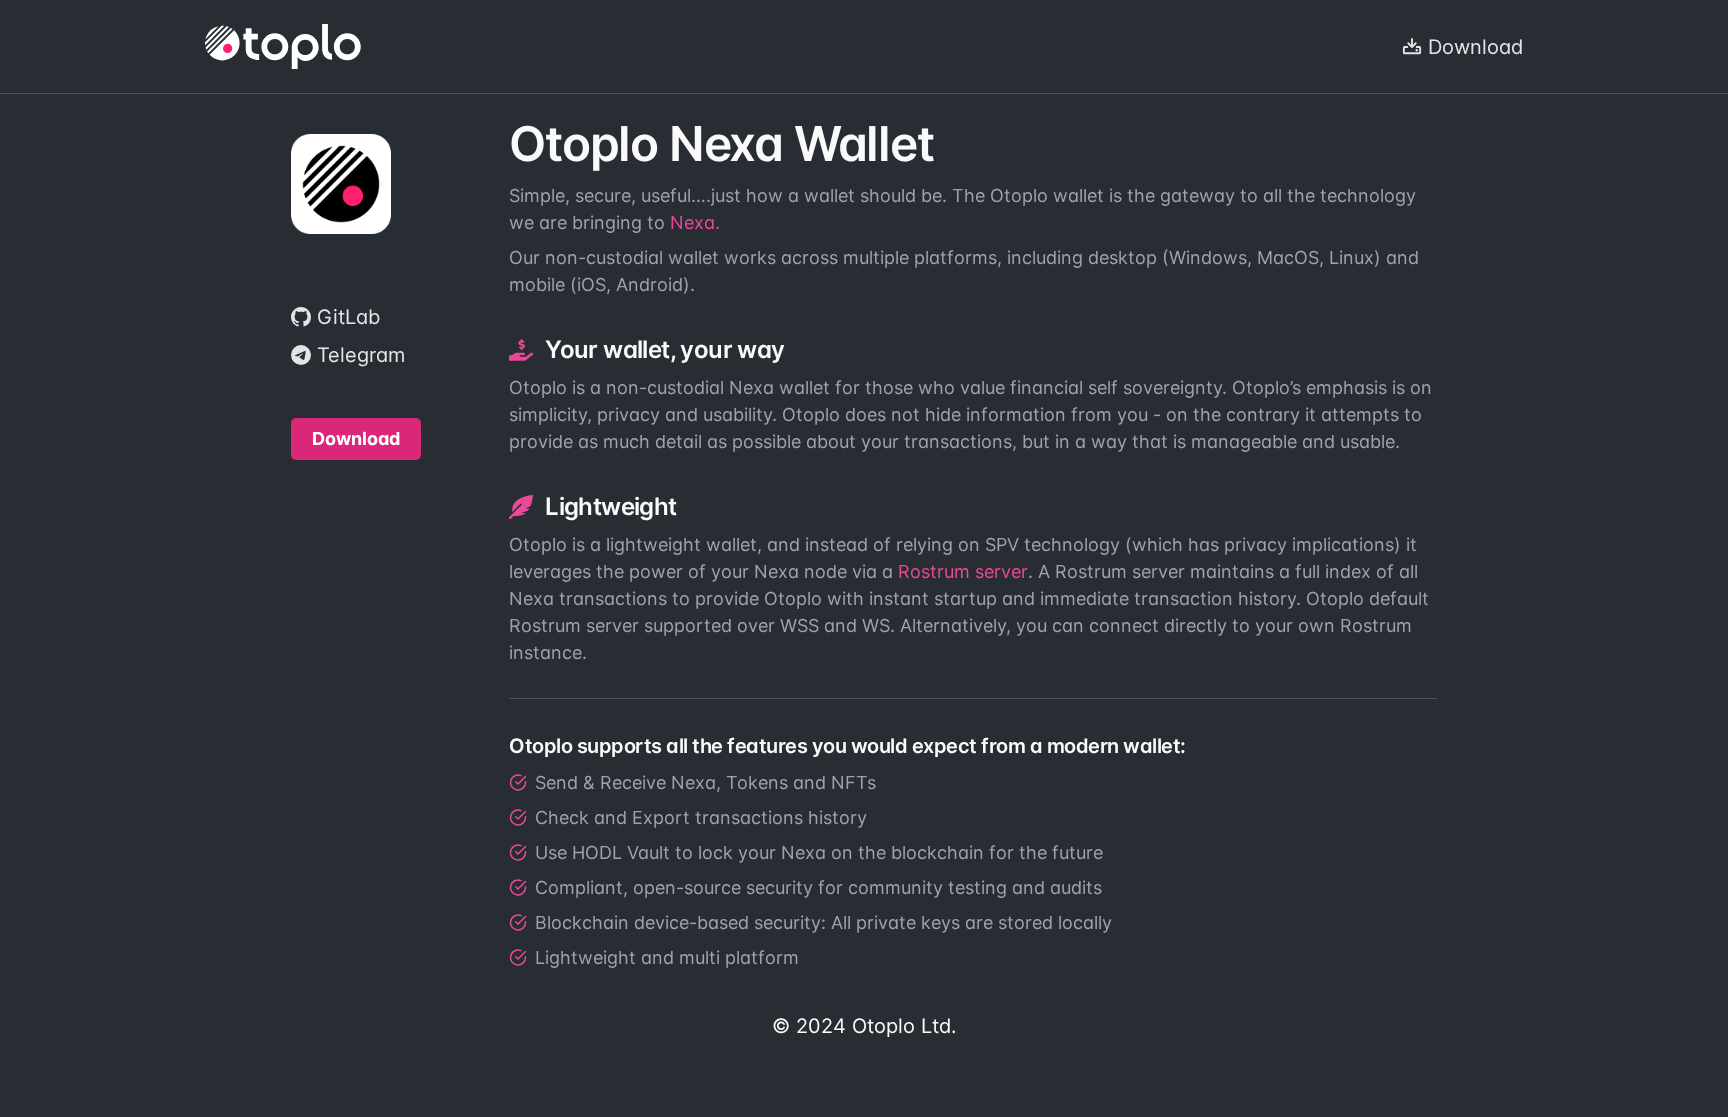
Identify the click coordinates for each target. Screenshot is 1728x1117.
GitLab (348, 317)
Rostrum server (963, 571)
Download (1475, 47)
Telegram (361, 355)
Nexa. (695, 222)
